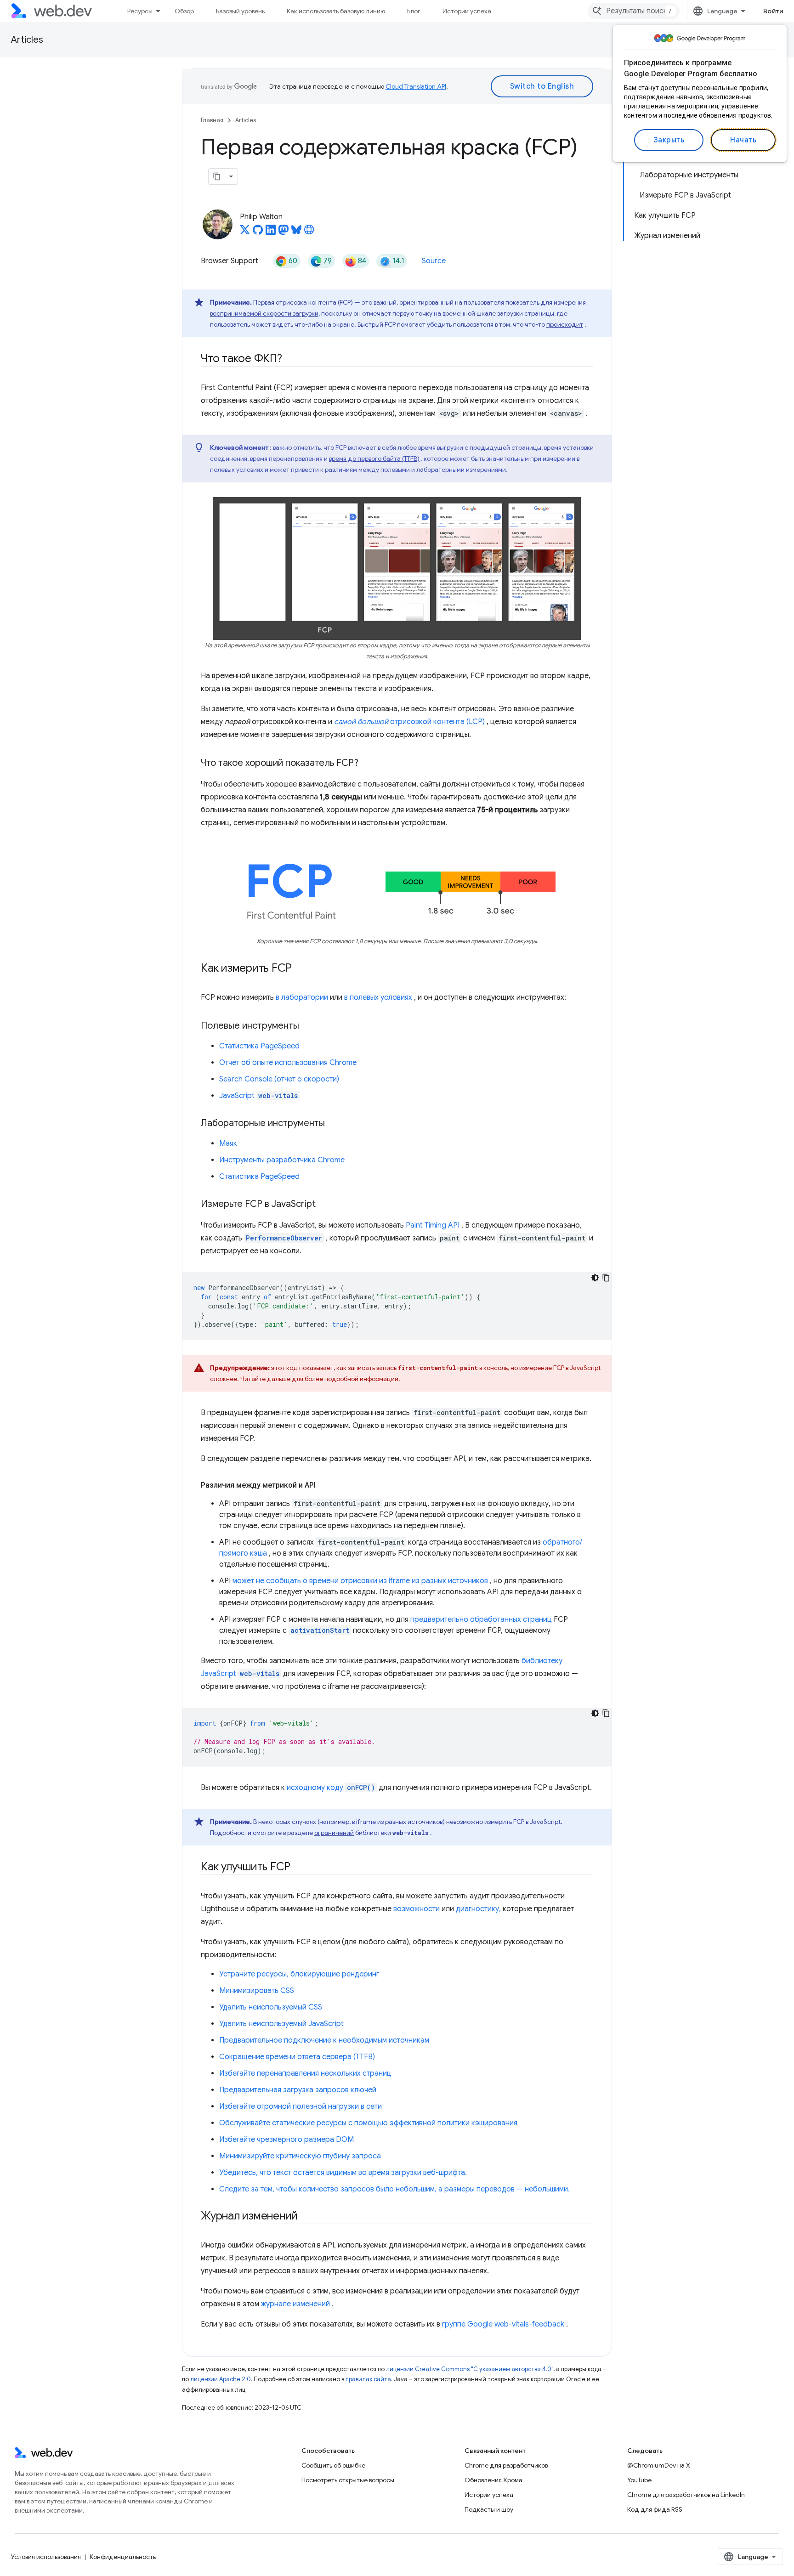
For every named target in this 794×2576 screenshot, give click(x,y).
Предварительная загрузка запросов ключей (298, 2090)
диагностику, (478, 1909)
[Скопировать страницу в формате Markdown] (217, 176)
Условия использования (46, 2557)
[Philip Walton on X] (245, 232)
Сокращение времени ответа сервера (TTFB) (297, 2057)
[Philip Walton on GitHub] (258, 232)
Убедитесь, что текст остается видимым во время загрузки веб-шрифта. (343, 2173)
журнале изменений (295, 2304)
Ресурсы (140, 11)
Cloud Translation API (416, 86)
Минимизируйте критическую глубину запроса (300, 2156)
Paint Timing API (433, 1225)
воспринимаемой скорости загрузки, (265, 313)
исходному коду (331, 1788)
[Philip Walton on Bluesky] (296, 232)
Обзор (184, 11)
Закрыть (669, 140)
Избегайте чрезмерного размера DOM (286, 2140)
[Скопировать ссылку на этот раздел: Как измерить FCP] (300, 968)
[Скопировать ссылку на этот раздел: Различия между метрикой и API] (324, 1485)
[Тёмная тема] (595, 1278)
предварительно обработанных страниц (481, 1619)
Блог (414, 11)
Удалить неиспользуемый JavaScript (281, 2024)
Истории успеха (467, 11)
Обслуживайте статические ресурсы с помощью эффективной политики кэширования (368, 2123)
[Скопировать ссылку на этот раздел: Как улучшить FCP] (299, 1867)
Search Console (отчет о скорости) (279, 1079)
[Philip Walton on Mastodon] (284, 232)
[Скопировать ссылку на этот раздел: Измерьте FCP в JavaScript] (324, 1204)
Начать (743, 140)
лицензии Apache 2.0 (221, 2379)
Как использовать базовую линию (336, 11)
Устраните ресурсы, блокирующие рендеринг (299, 1974)
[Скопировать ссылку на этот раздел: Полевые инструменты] (307, 1026)
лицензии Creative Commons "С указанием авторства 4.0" (470, 2369)
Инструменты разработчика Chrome (282, 1160)
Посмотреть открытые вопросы (348, 2480)
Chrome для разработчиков (506, 2465)
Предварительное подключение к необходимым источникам (324, 2040)
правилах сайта (368, 2379)
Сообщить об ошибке (333, 2465)
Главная (212, 120)
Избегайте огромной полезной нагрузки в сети (301, 2106)
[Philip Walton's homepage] (309, 232)
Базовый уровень (240, 11)
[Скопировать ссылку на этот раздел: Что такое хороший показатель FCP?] (367, 763)
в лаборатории (302, 997)
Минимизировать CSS (257, 1991)
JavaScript (258, 1096)
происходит (565, 324)
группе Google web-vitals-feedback (503, 2324)
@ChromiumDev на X (659, 2465)
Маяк (228, 1144)
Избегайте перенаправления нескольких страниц (305, 2073)
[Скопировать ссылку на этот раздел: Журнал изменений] (306, 2216)
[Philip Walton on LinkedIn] (271, 232)
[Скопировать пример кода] (606, 1278)
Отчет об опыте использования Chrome (288, 1063)
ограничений (334, 1833)
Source (434, 261)
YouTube (639, 2480)
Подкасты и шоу (489, 2509)
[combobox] (634, 11)
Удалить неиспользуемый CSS (271, 2007)
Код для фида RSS (655, 2509)
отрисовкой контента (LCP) (409, 722)
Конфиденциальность (123, 2557)
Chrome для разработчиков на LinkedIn (686, 2495)
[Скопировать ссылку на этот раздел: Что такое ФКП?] (290, 359)
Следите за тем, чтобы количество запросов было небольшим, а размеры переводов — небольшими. (394, 2189)
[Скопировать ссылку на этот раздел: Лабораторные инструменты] (333, 1123)
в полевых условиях (378, 997)
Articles (27, 40)
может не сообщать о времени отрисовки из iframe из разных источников (360, 1581)
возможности (417, 1909)
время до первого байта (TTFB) (374, 459)
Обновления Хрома (493, 2480)
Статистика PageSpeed (259, 1046)
